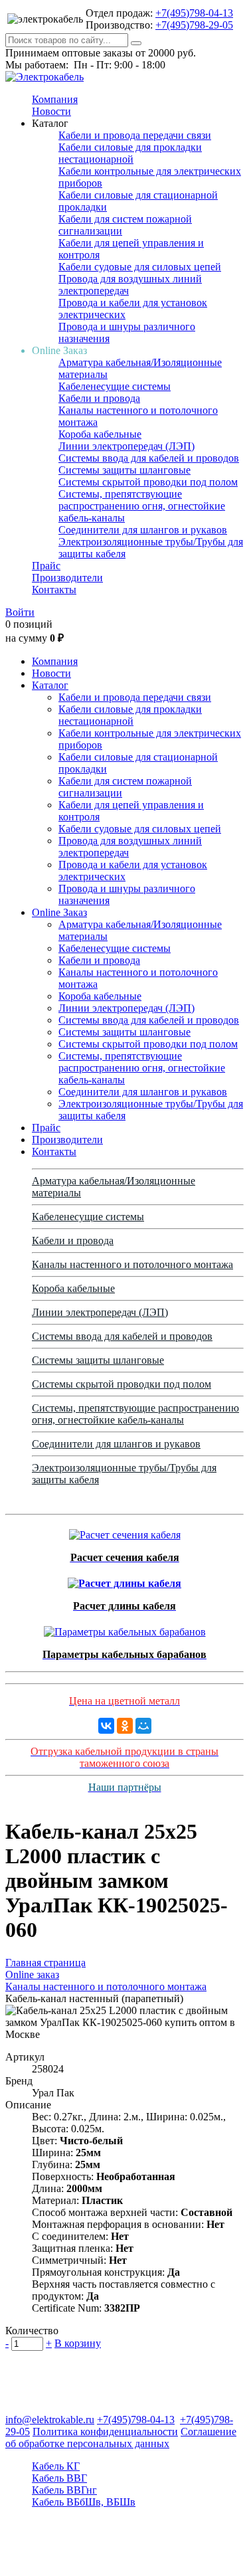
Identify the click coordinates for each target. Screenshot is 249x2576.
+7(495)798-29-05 (194, 25)
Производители (67, 578)
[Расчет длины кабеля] (124, 1580)
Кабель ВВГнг (64, 2490)
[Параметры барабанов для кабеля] (125, 1628)
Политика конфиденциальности (105, 2432)
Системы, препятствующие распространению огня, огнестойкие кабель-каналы (142, 506)
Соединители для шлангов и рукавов (143, 530)
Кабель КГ (56, 2466)
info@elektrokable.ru (50, 2420)
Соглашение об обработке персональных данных (121, 2438)
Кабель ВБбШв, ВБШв (84, 2502)
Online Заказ (59, 912)
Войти (20, 612)
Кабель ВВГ (59, 2478)
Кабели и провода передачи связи (135, 135)
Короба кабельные (100, 434)
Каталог (50, 685)
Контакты (54, 590)
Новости (51, 111)
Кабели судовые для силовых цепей (140, 267)
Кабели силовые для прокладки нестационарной (130, 153)
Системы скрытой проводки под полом (148, 482)
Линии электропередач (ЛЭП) (126, 446)
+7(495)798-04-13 (194, 13)
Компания (55, 99)
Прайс (46, 566)
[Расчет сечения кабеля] (125, 1531)
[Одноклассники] (125, 1726)
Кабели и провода (99, 398)
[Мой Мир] (143, 1726)
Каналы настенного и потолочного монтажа (132, 1264)
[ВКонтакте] (106, 1726)
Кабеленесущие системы (115, 386)
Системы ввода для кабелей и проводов (149, 458)
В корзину (78, 2343)
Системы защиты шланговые (124, 470)
